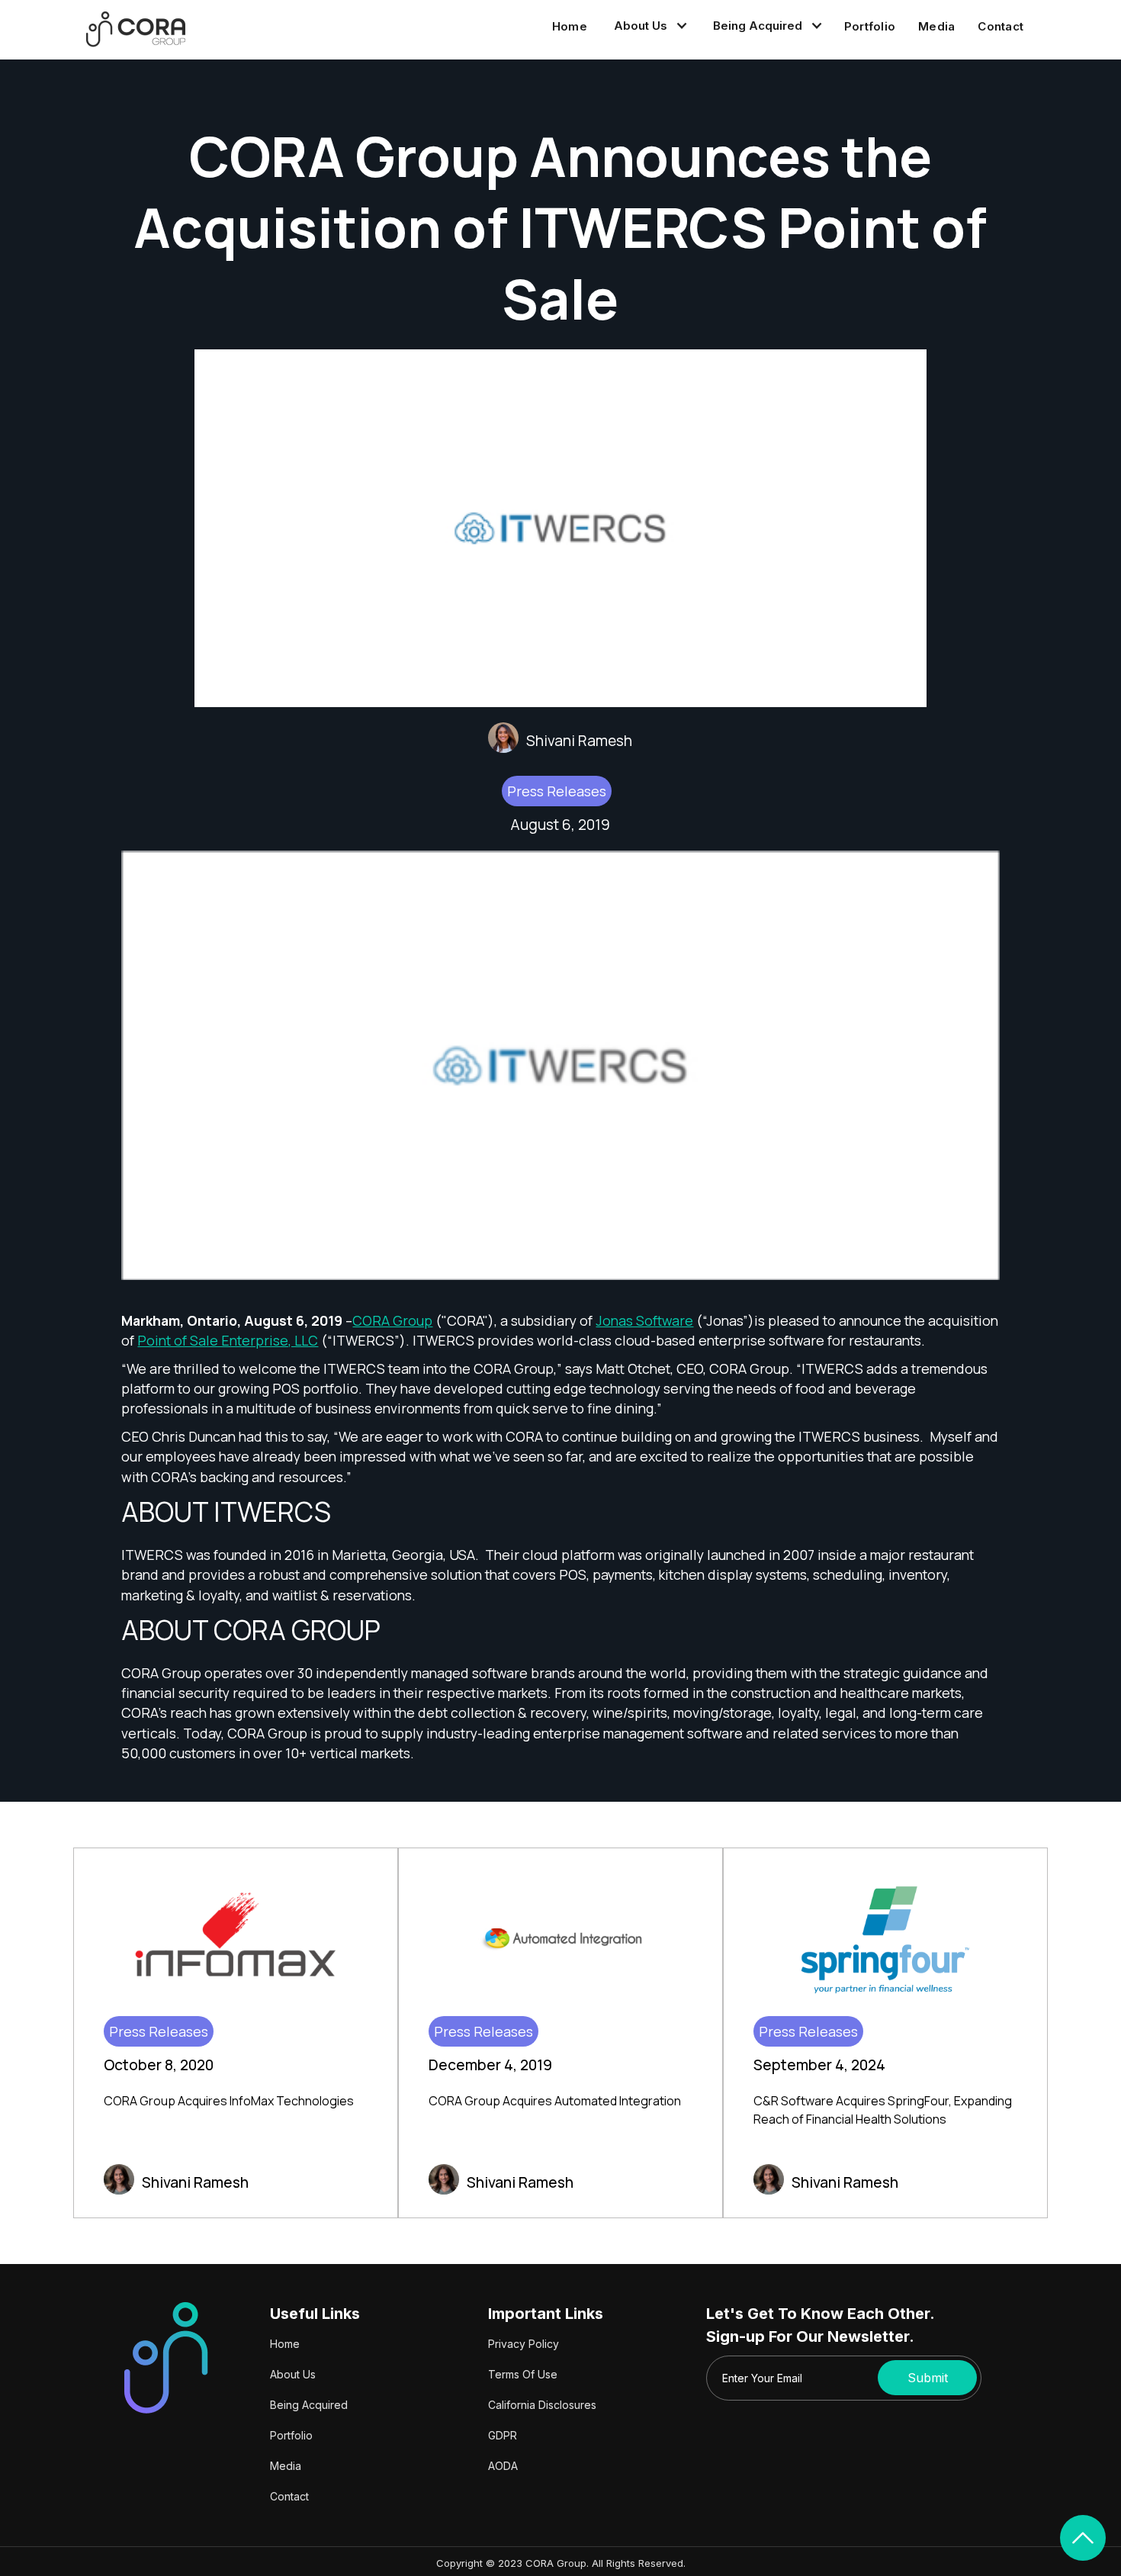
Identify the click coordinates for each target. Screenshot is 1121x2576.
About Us (293, 2374)
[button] (648, 26)
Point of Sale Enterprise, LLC (228, 1340)
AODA (503, 2466)
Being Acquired (309, 2405)
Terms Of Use (523, 2374)
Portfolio (870, 26)
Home (570, 26)
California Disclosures (542, 2405)
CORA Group (392, 1320)
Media (936, 26)
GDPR (503, 2435)
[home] (136, 29)
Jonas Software (644, 1320)
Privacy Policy (524, 2344)
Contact (1001, 26)
